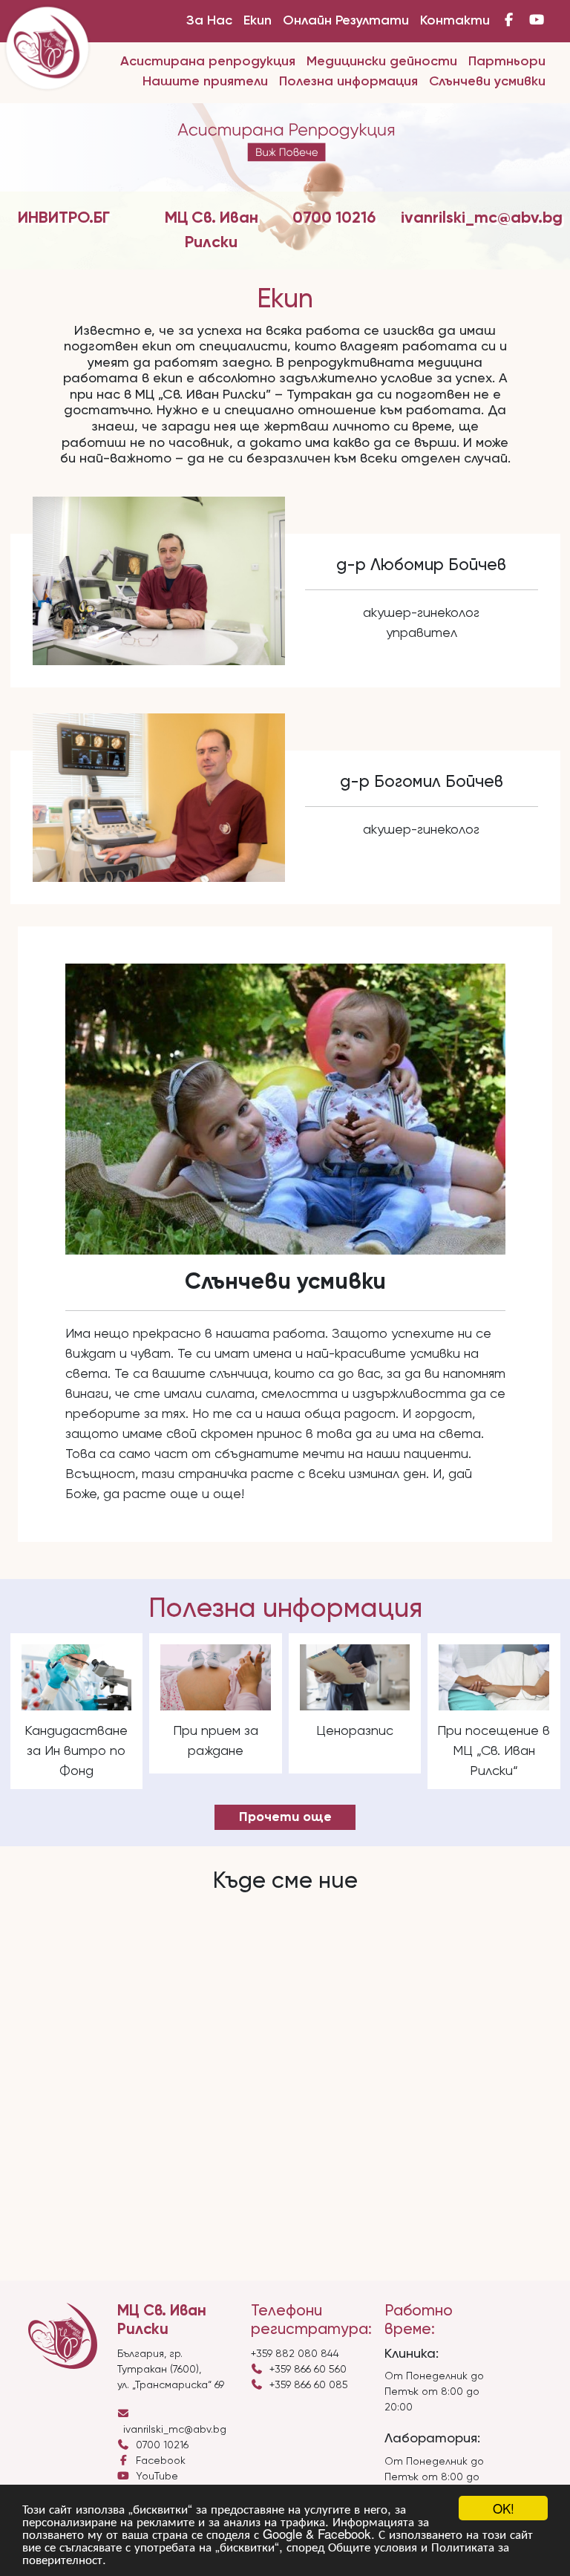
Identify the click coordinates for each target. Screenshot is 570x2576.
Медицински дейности (382, 62)
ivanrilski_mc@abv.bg (482, 218)
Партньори (507, 62)
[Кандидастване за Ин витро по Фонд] (77, 1677)
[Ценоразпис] (355, 1677)
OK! (504, 2508)
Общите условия (373, 2546)
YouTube (154, 2477)
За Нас (209, 21)
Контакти (455, 21)
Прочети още (285, 1817)
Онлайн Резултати (346, 21)
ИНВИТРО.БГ (64, 218)
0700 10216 (334, 218)
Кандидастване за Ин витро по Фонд (76, 1751)
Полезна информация (348, 82)
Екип (258, 21)
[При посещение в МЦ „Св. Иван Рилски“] (494, 1677)
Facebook (158, 2461)
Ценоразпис (355, 1731)
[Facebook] (510, 21)
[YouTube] (537, 21)
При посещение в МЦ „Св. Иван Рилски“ (494, 1751)
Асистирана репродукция (208, 62)
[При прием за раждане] (216, 1677)
